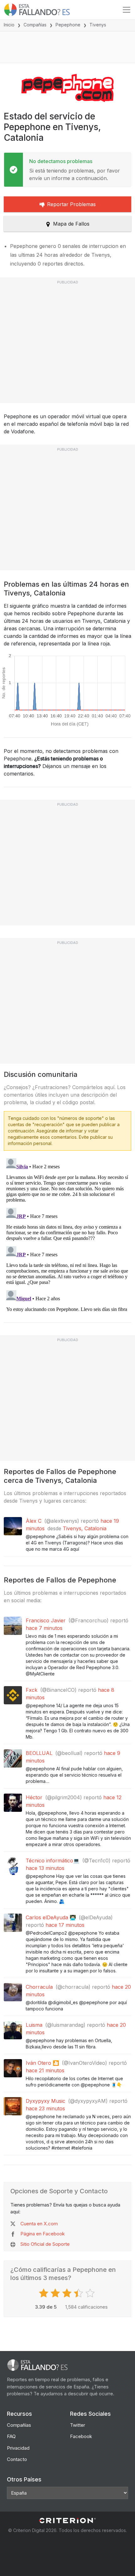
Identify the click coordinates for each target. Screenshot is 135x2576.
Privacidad (18, 2448)
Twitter (78, 2425)
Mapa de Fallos (71, 224)
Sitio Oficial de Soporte (45, 2244)
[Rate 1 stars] (44, 2293)
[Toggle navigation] (127, 10)
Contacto (17, 2459)
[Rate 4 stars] (79, 2293)
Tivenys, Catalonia (85, 1528)
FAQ (11, 2436)
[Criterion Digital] (67, 2521)
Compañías (35, 25)
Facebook (81, 2436)
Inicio (9, 25)
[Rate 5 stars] (91, 2293)
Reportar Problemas (71, 204)
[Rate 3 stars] (68, 2293)
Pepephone (68, 25)
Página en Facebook (43, 2234)
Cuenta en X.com (39, 2224)
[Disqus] (67, 1234)
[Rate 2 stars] (56, 2293)
